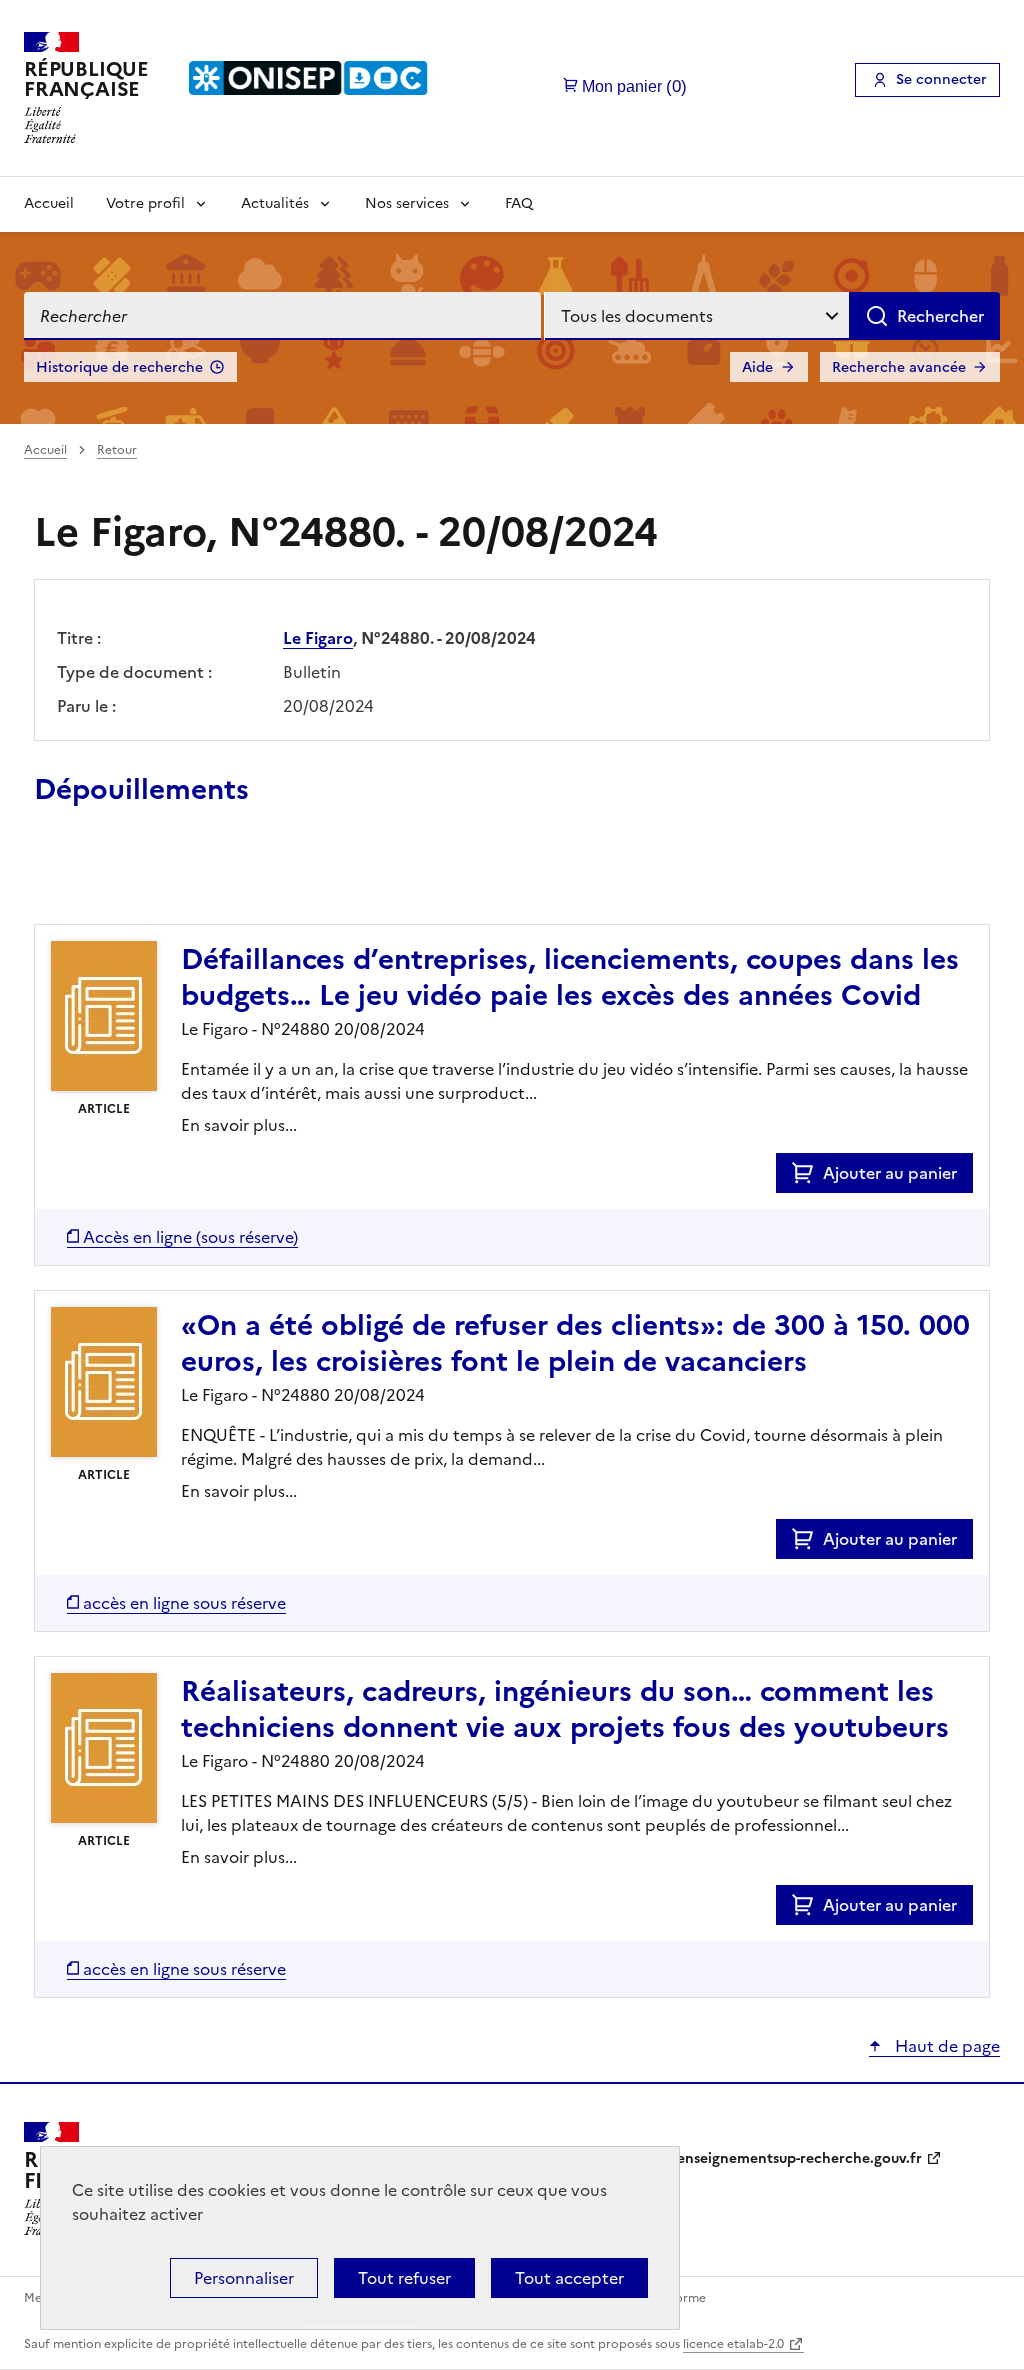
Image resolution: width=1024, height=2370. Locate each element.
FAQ (519, 203)
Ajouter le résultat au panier (165, 878)
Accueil (49, 203)
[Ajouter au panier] (807, 1173)
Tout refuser (404, 2278)
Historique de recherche (119, 367)
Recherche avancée (899, 367)
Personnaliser (244, 2278)
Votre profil (145, 203)
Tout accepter (569, 2278)
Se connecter (941, 79)
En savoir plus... (239, 1125)
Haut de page (945, 2046)
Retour (117, 450)
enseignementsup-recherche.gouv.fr (799, 2158)
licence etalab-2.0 (733, 2344)
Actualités (275, 203)
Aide (757, 367)
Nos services (407, 203)
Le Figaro (318, 638)
